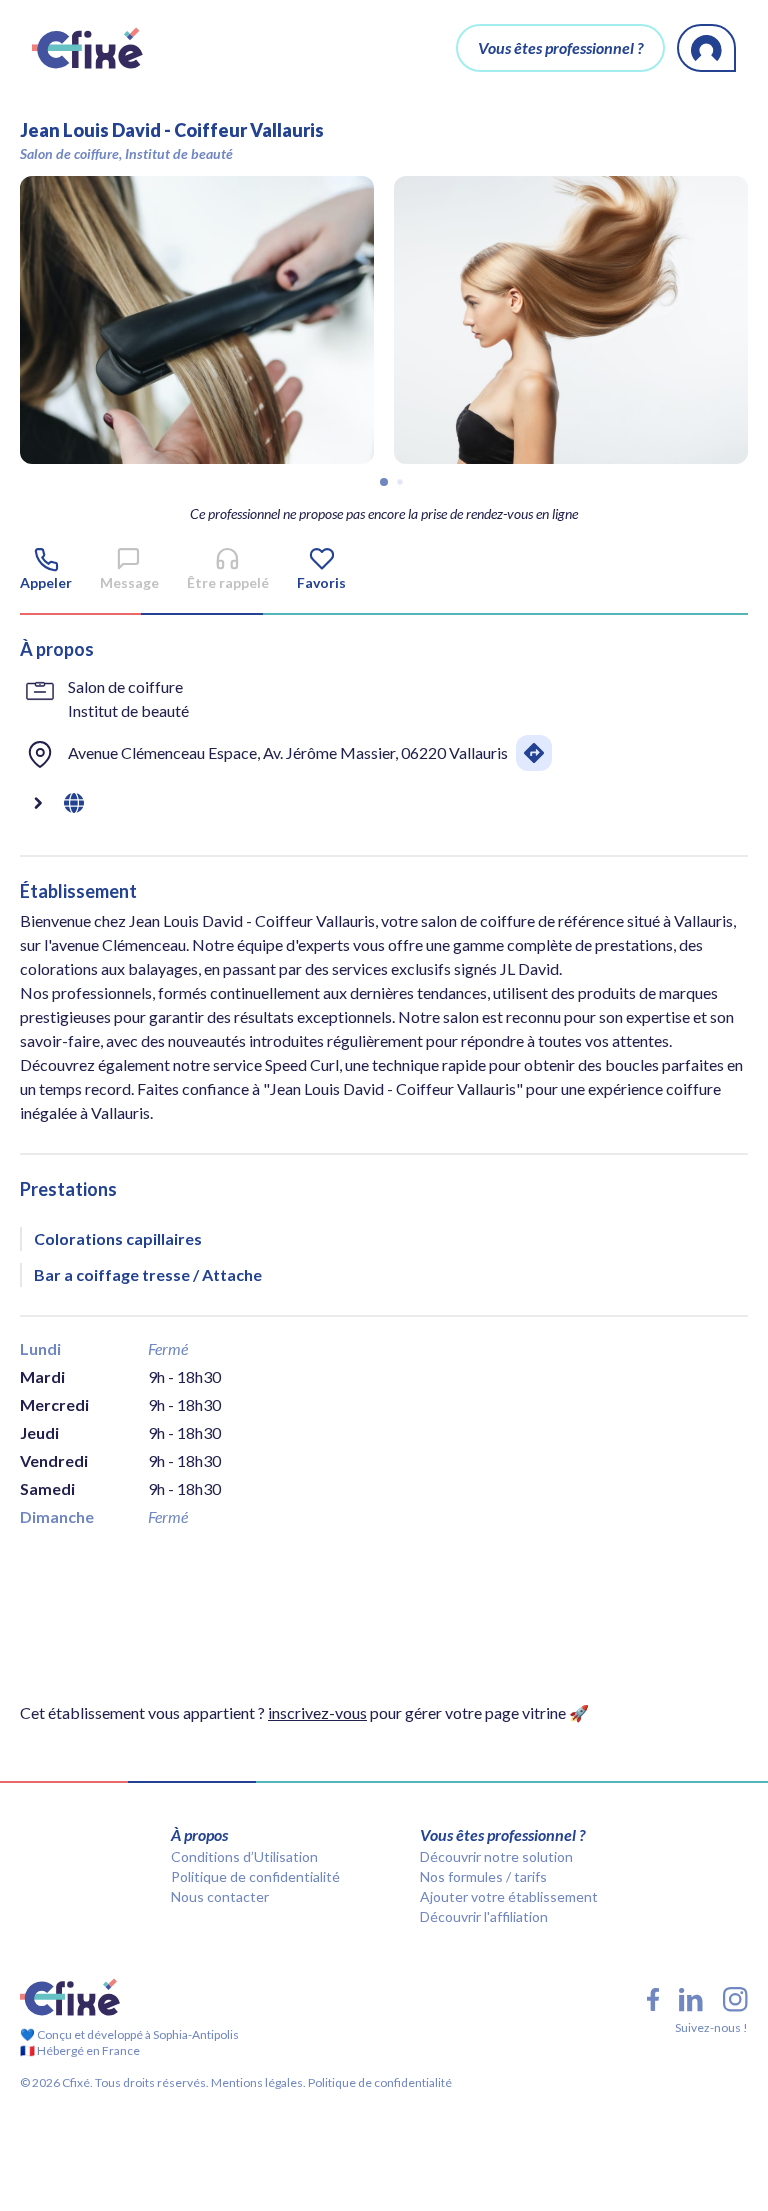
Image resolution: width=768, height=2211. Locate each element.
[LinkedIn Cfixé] (691, 2000)
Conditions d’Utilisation (244, 1856)
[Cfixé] (87, 48)
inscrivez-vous (317, 1712)
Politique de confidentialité (255, 1876)
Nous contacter (220, 1896)
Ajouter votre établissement (509, 1896)
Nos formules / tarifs (483, 1876)
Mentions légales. (257, 2082)
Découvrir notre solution (496, 1856)
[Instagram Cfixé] (735, 1999)
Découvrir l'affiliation (484, 1916)
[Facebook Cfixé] (653, 1999)
